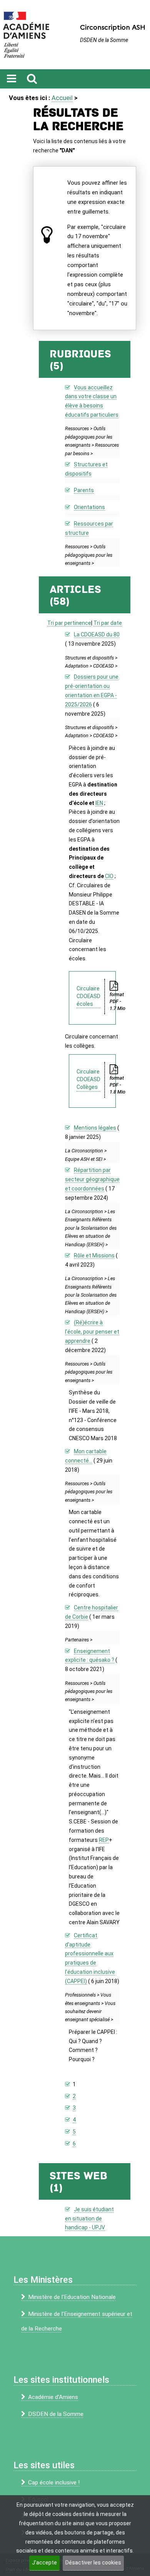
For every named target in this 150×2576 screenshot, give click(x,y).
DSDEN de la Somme (56, 2414)
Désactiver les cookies (93, 2563)
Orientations (89, 507)
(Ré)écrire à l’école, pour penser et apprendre (92, 1332)
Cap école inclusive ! (54, 2483)
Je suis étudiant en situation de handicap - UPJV (89, 2219)
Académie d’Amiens (53, 2397)
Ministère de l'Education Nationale (72, 2297)
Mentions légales (95, 1128)
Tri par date (108, 623)
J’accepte (44, 2563)
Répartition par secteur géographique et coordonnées (92, 1179)
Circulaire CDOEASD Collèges (88, 1079)
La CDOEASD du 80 (97, 634)
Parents (84, 490)
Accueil (62, 98)
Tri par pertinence (69, 623)
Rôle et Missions (94, 1255)
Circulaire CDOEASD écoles (88, 996)
